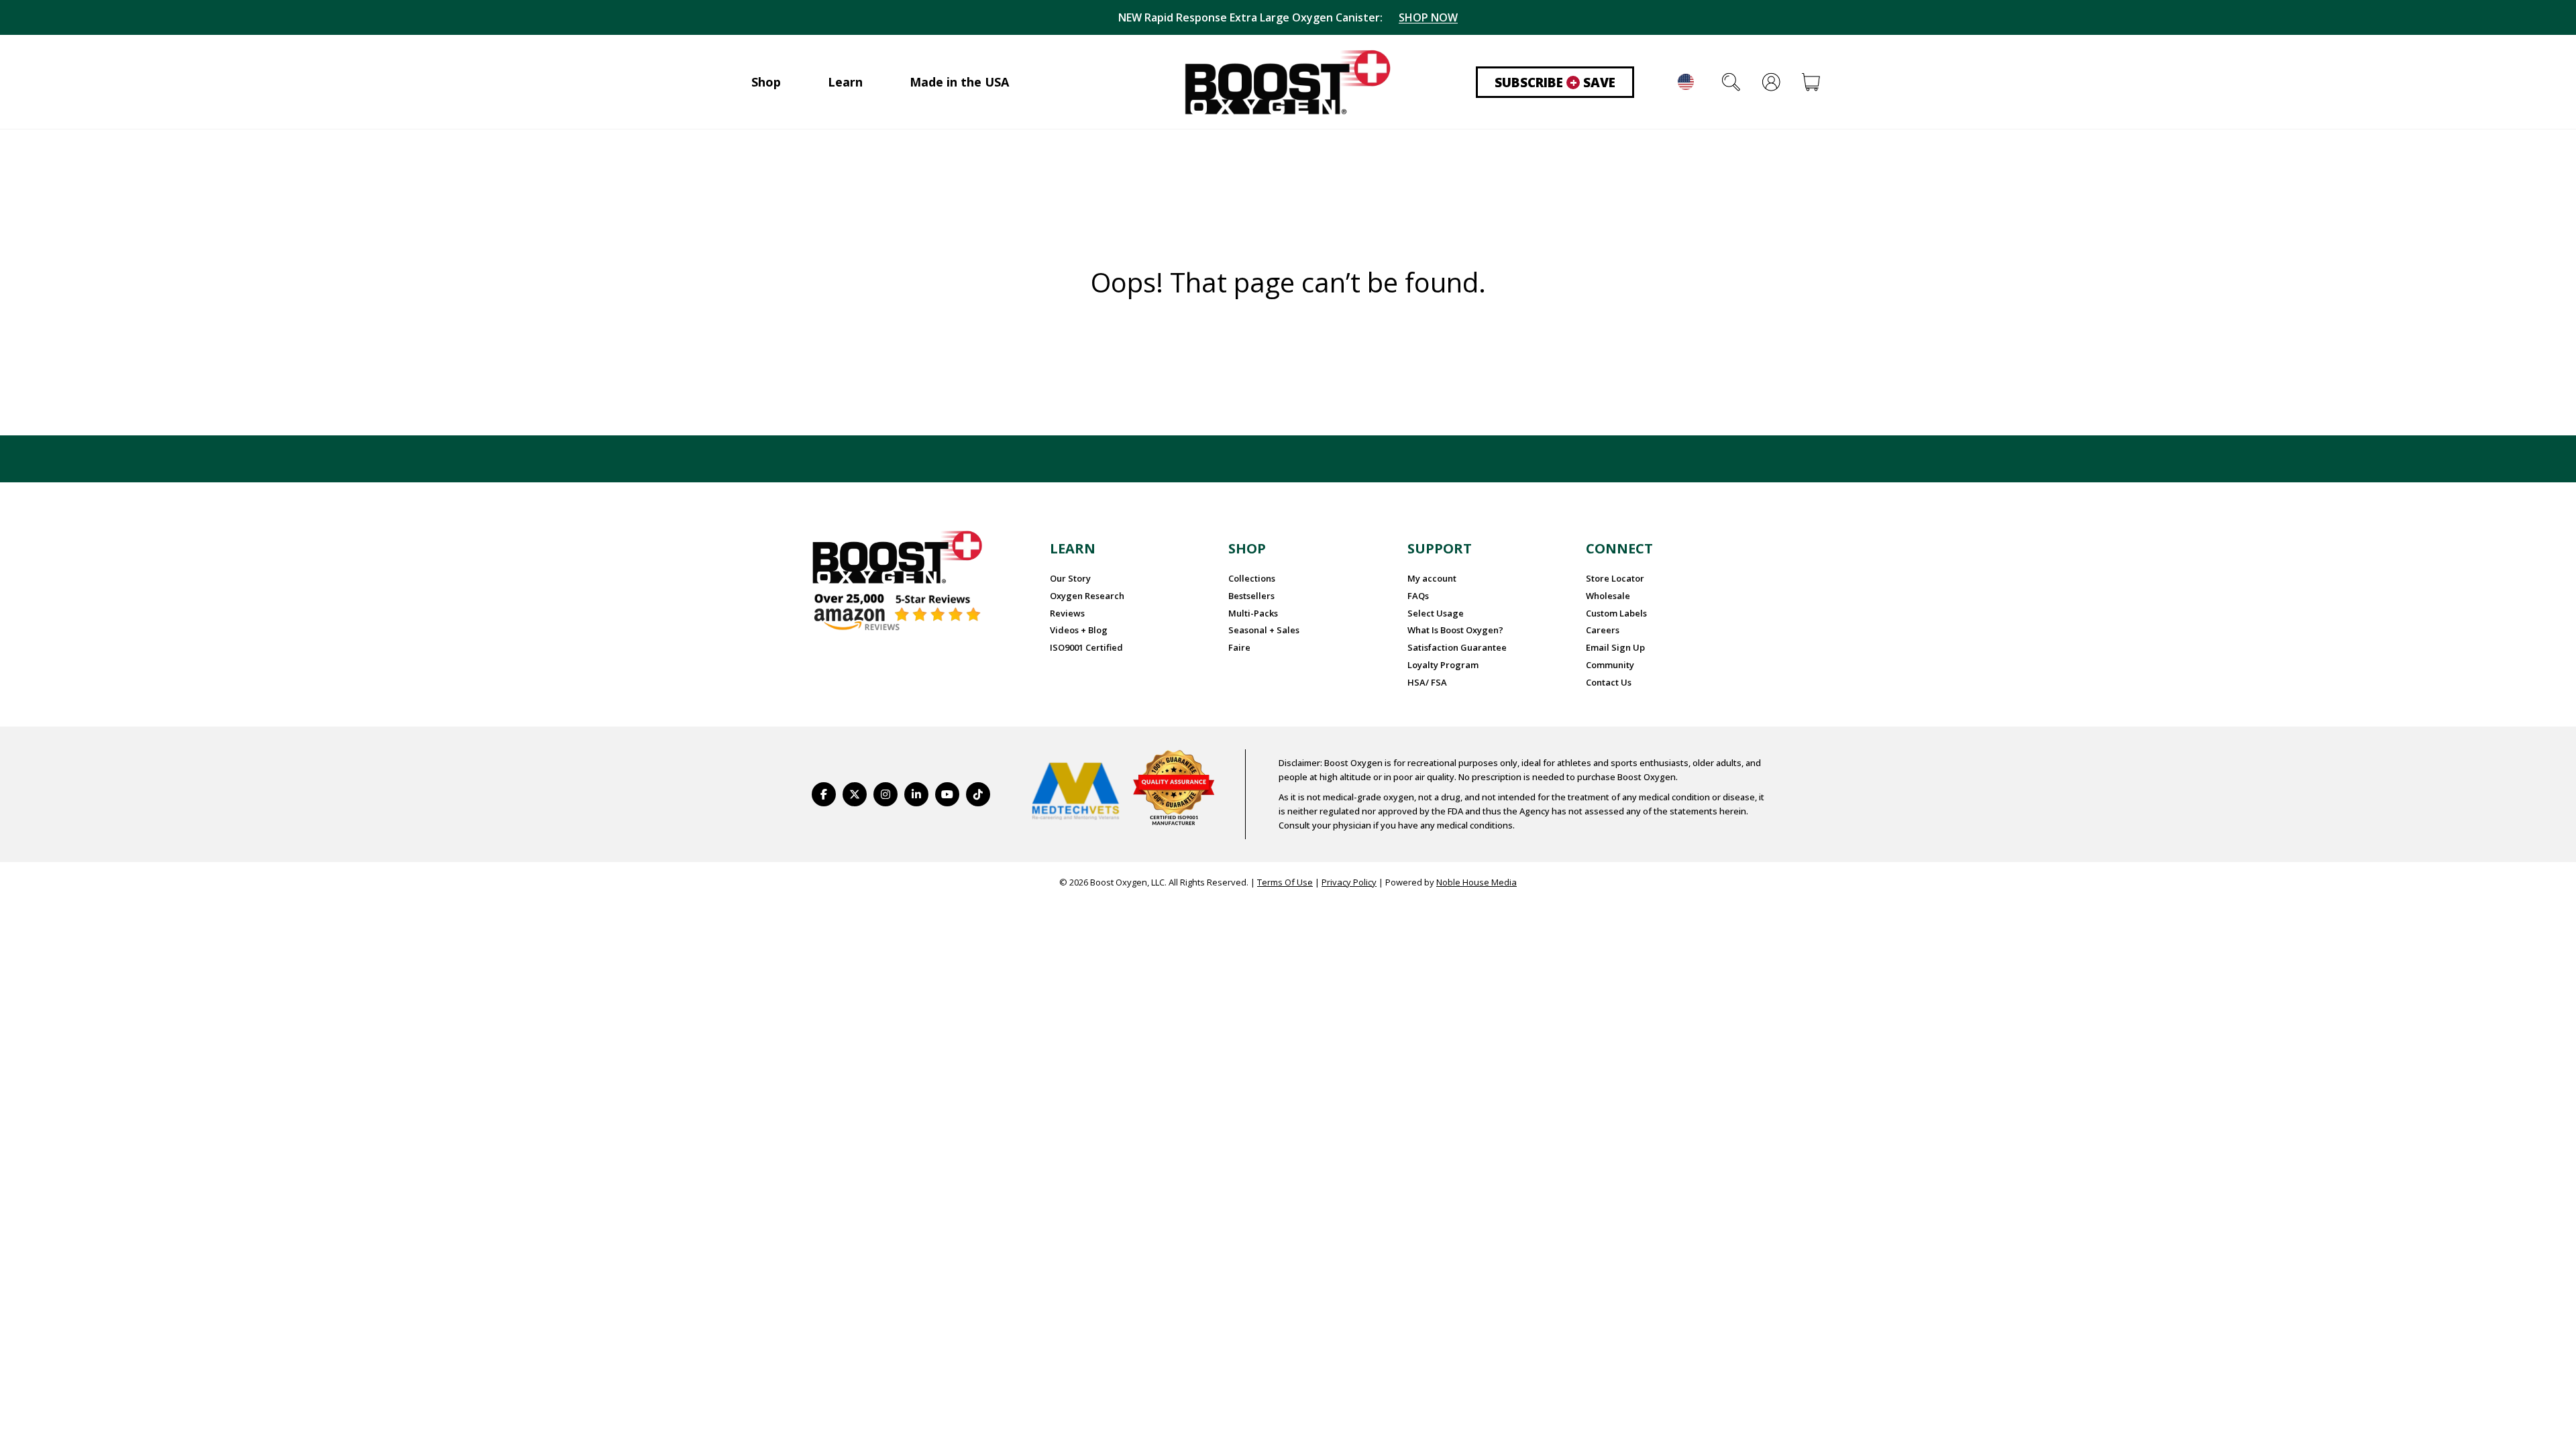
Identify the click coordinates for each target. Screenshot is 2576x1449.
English (1686, 82)
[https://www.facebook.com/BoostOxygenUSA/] (824, 794)
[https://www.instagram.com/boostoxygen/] (885, 794)
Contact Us (1609, 682)
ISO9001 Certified (1086, 647)
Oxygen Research (1087, 596)
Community (1610, 665)
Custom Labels (1616, 613)
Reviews (1067, 613)
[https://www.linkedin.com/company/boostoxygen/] (916, 794)
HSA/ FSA (1427, 682)
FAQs (1418, 596)
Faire (1239, 647)
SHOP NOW (1428, 17)
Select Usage (1436, 613)
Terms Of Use (1285, 882)
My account (1432, 578)
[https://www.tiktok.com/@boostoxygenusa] (978, 794)
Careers (1603, 630)
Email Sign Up (1615, 647)
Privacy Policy (1349, 882)
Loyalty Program (1443, 665)
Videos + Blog (1079, 630)
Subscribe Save (1555, 83)
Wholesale (1608, 596)
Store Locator (1615, 578)
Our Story (1070, 578)
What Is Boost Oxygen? (1455, 630)
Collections (1252, 578)
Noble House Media (1477, 882)
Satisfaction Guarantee (1457, 647)
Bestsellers (1251, 596)
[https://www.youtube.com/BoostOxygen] (947, 794)
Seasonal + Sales (1264, 630)
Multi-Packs (1253, 613)
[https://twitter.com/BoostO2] (855, 794)
